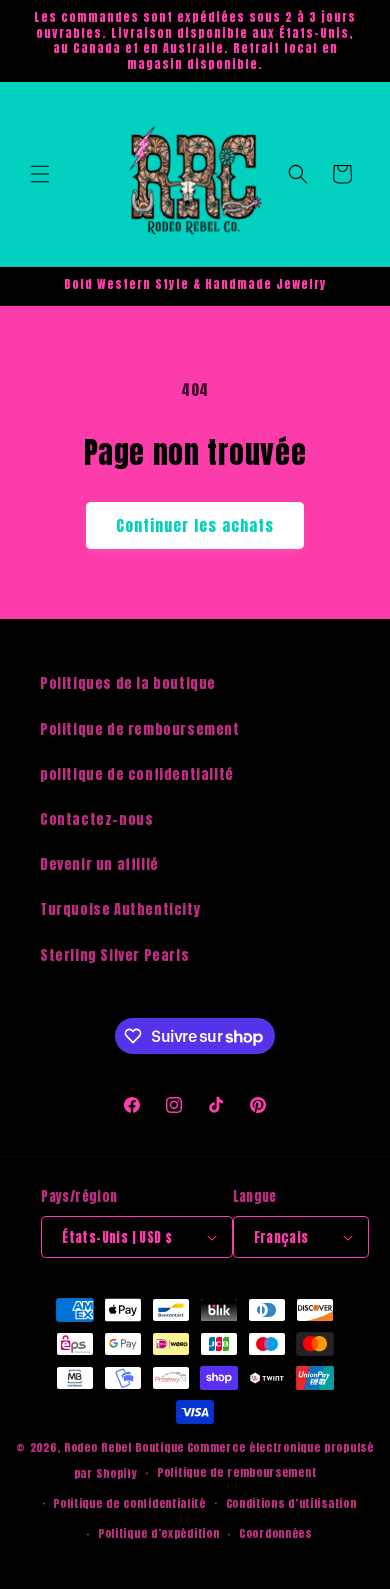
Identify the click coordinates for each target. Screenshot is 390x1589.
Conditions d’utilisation (291, 1503)
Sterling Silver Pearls (114, 955)
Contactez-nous (96, 819)
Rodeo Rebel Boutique (124, 1447)
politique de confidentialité (137, 774)
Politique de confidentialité (129, 1503)
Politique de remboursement (140, 729)
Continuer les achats (195, 525)
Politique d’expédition (158, 1533)
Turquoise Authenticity (120, 909)
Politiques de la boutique (128, 683)
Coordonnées (275, 1533)
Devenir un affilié (99, 864)
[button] (40, 174)
